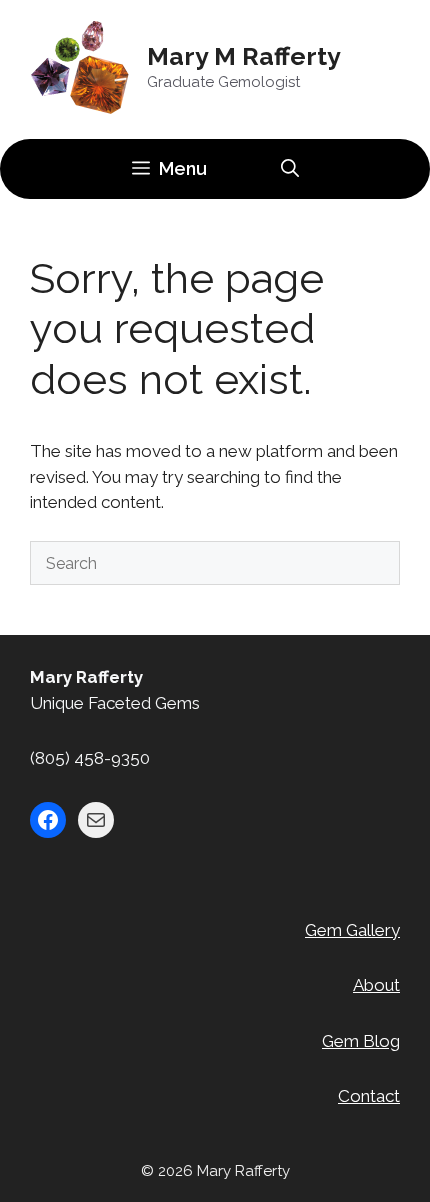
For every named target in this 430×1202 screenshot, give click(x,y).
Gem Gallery (352, 930)
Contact (369, 1096)
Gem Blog (361, 1041)
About (376, 985)
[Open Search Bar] (290, 169)
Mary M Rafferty (244, 56)
